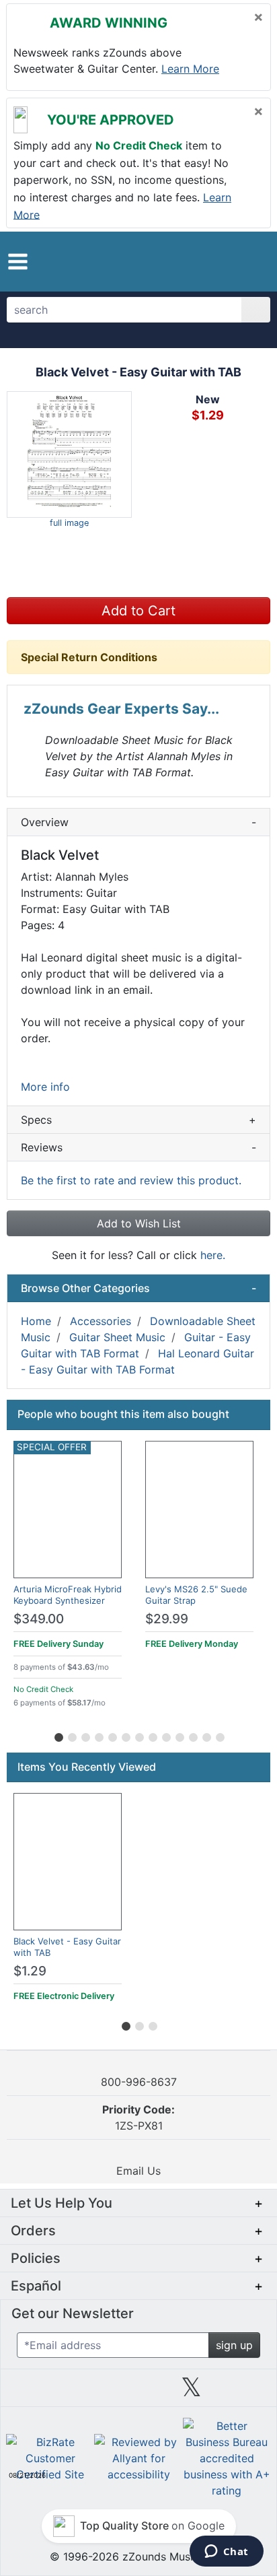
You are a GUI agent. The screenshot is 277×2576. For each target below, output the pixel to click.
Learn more (190, 69)
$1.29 (30, 1971)
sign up (234, 2345)
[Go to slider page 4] (98, 1735)
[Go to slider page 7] (138, 1735)
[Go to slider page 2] (71, 1735)
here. (213, 1255)
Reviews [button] (138, 1147)
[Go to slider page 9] (165, 1735)
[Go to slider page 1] (58, 1735)
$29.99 (167, 1619)
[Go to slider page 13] (219, 1735)
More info (45, 1087)
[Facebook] (85, 2392)
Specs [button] (138, 1120)
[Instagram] (138, 2392)
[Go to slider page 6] (125, 1735)
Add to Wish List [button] (139, 1223)
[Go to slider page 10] (179, 1735)
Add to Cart (138, 611)
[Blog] (32, 2392)
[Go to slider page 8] (152, 1735)
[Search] (256, 310)
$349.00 (39, 1619)
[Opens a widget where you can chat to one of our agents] (226, 2552)
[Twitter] (191, 2392)
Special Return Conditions (89, 657)
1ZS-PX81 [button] (138, 2117)
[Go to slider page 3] (85, 1735)
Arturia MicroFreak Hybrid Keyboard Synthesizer (68, 1595)
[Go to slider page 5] (112, 1735)
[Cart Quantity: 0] (196, 261)
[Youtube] (245, 2392)
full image (69, 523)
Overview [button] (138, 822)
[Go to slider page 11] (192, 1735)
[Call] (250, 262)
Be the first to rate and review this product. (131, 1180)
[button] (18, 262)
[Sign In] (226, 261)
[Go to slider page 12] (206, 1735)
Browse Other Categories (138, 1288)
